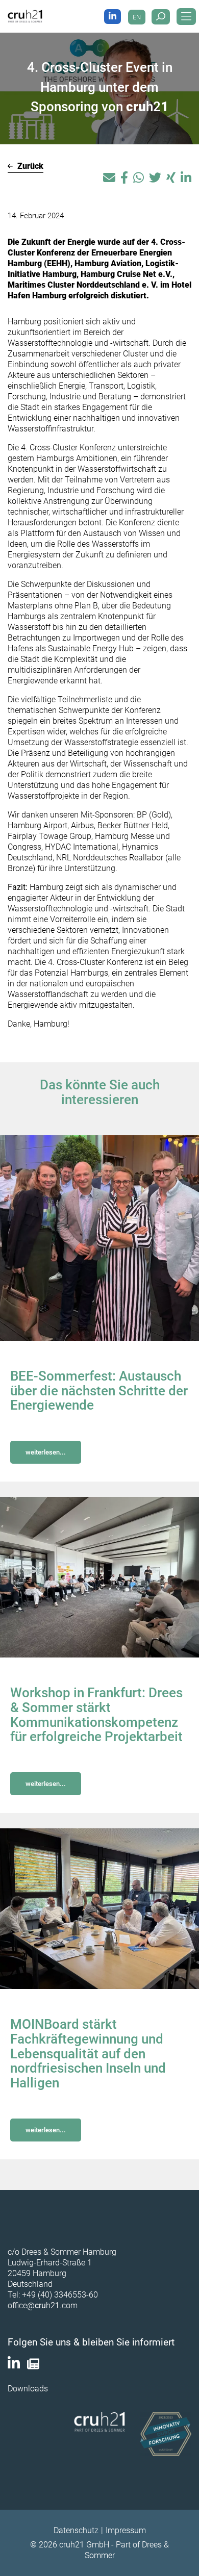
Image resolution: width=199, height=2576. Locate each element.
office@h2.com (43, 2305)
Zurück (29, 166)
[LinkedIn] (113, 17)
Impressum (126, 2530)
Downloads (28, 2389)
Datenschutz (76, 2530)
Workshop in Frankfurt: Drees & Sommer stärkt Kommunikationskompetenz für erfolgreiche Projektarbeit (96, 1715)
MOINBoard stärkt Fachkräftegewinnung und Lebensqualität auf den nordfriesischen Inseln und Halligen (88, 2054)
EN (137, 17)
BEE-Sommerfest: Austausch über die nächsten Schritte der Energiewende (99, 1391)
